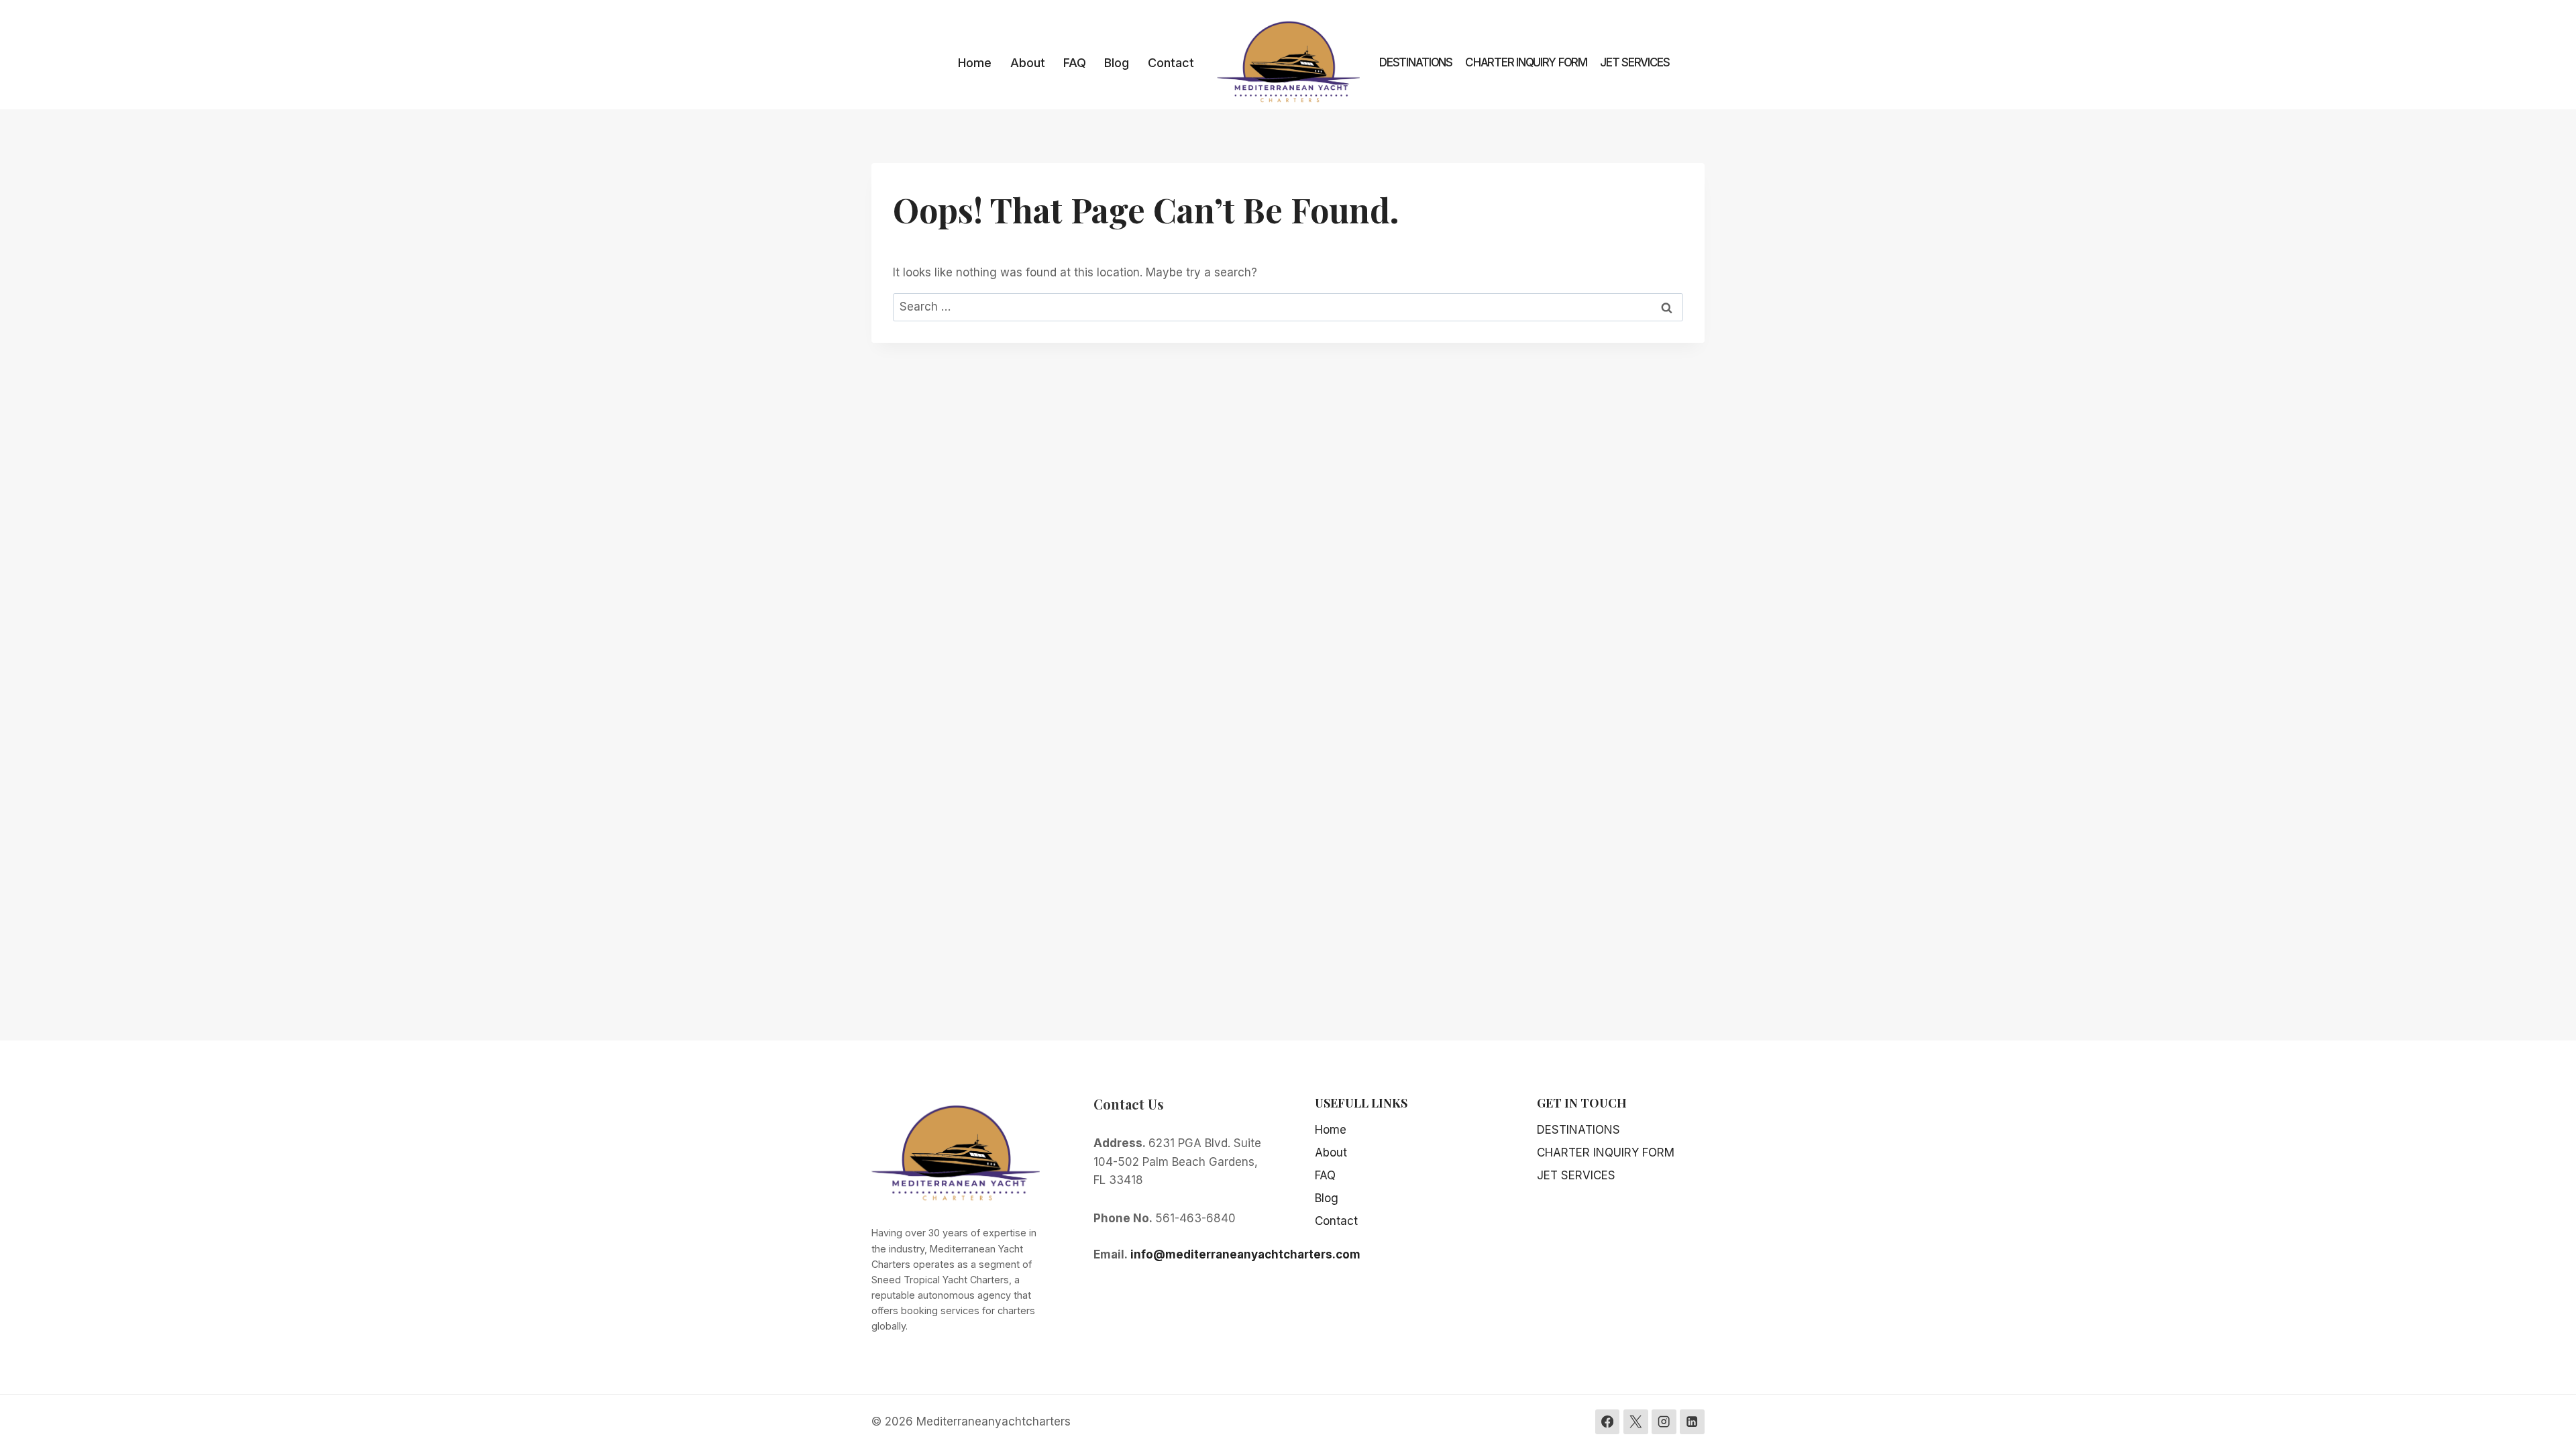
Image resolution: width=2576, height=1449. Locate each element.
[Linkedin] (1692, 1422)
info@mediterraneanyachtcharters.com (1245, 1254)
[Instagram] (1664, 1422)
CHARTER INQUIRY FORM (1526, 62)
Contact (1171, 63)
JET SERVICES (1635, 62)
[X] (1636, 1422)
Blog (1117, 63)
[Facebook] (1608, 1422)
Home (975, 63)
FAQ (1075, 63)
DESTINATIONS (1416, 62)
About (1028, 63)
